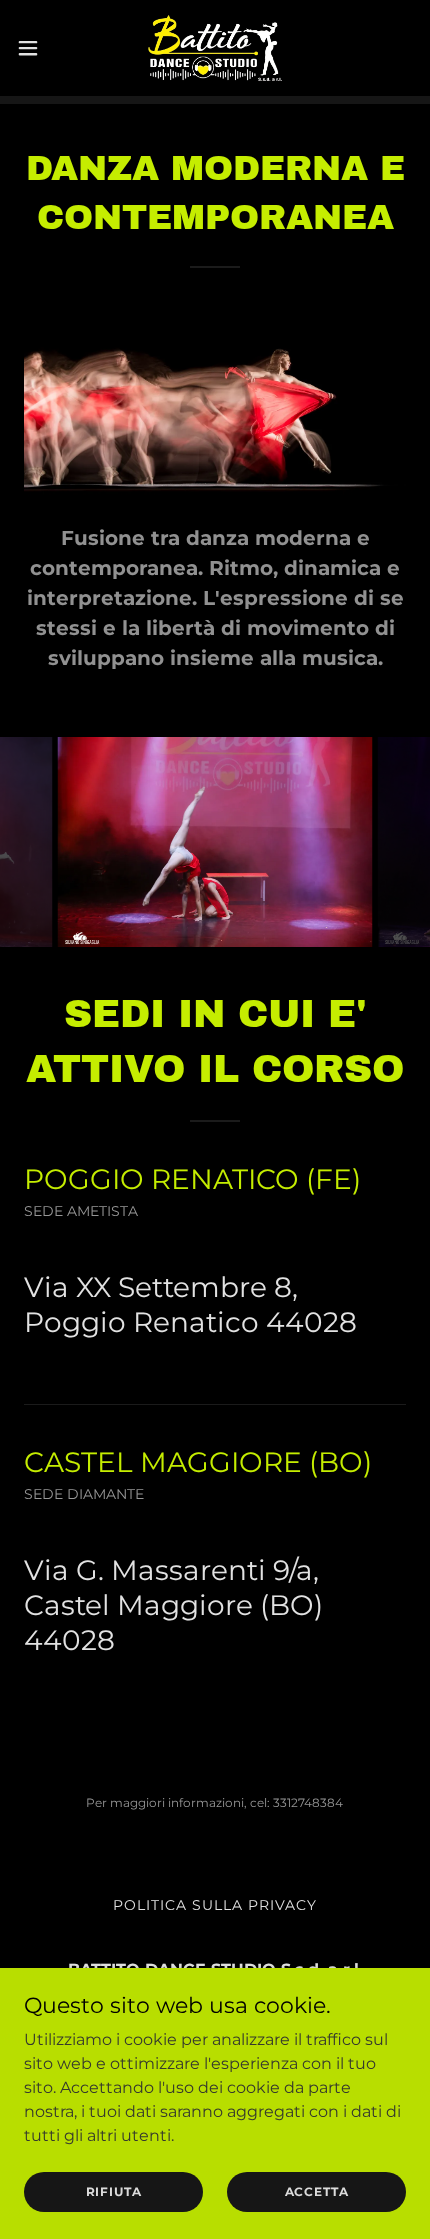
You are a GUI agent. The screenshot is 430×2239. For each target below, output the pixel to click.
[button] (39, 48)
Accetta (317, 2191)
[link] (215, 48)
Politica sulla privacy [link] (215, 1905)
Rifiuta (114, 2191)
